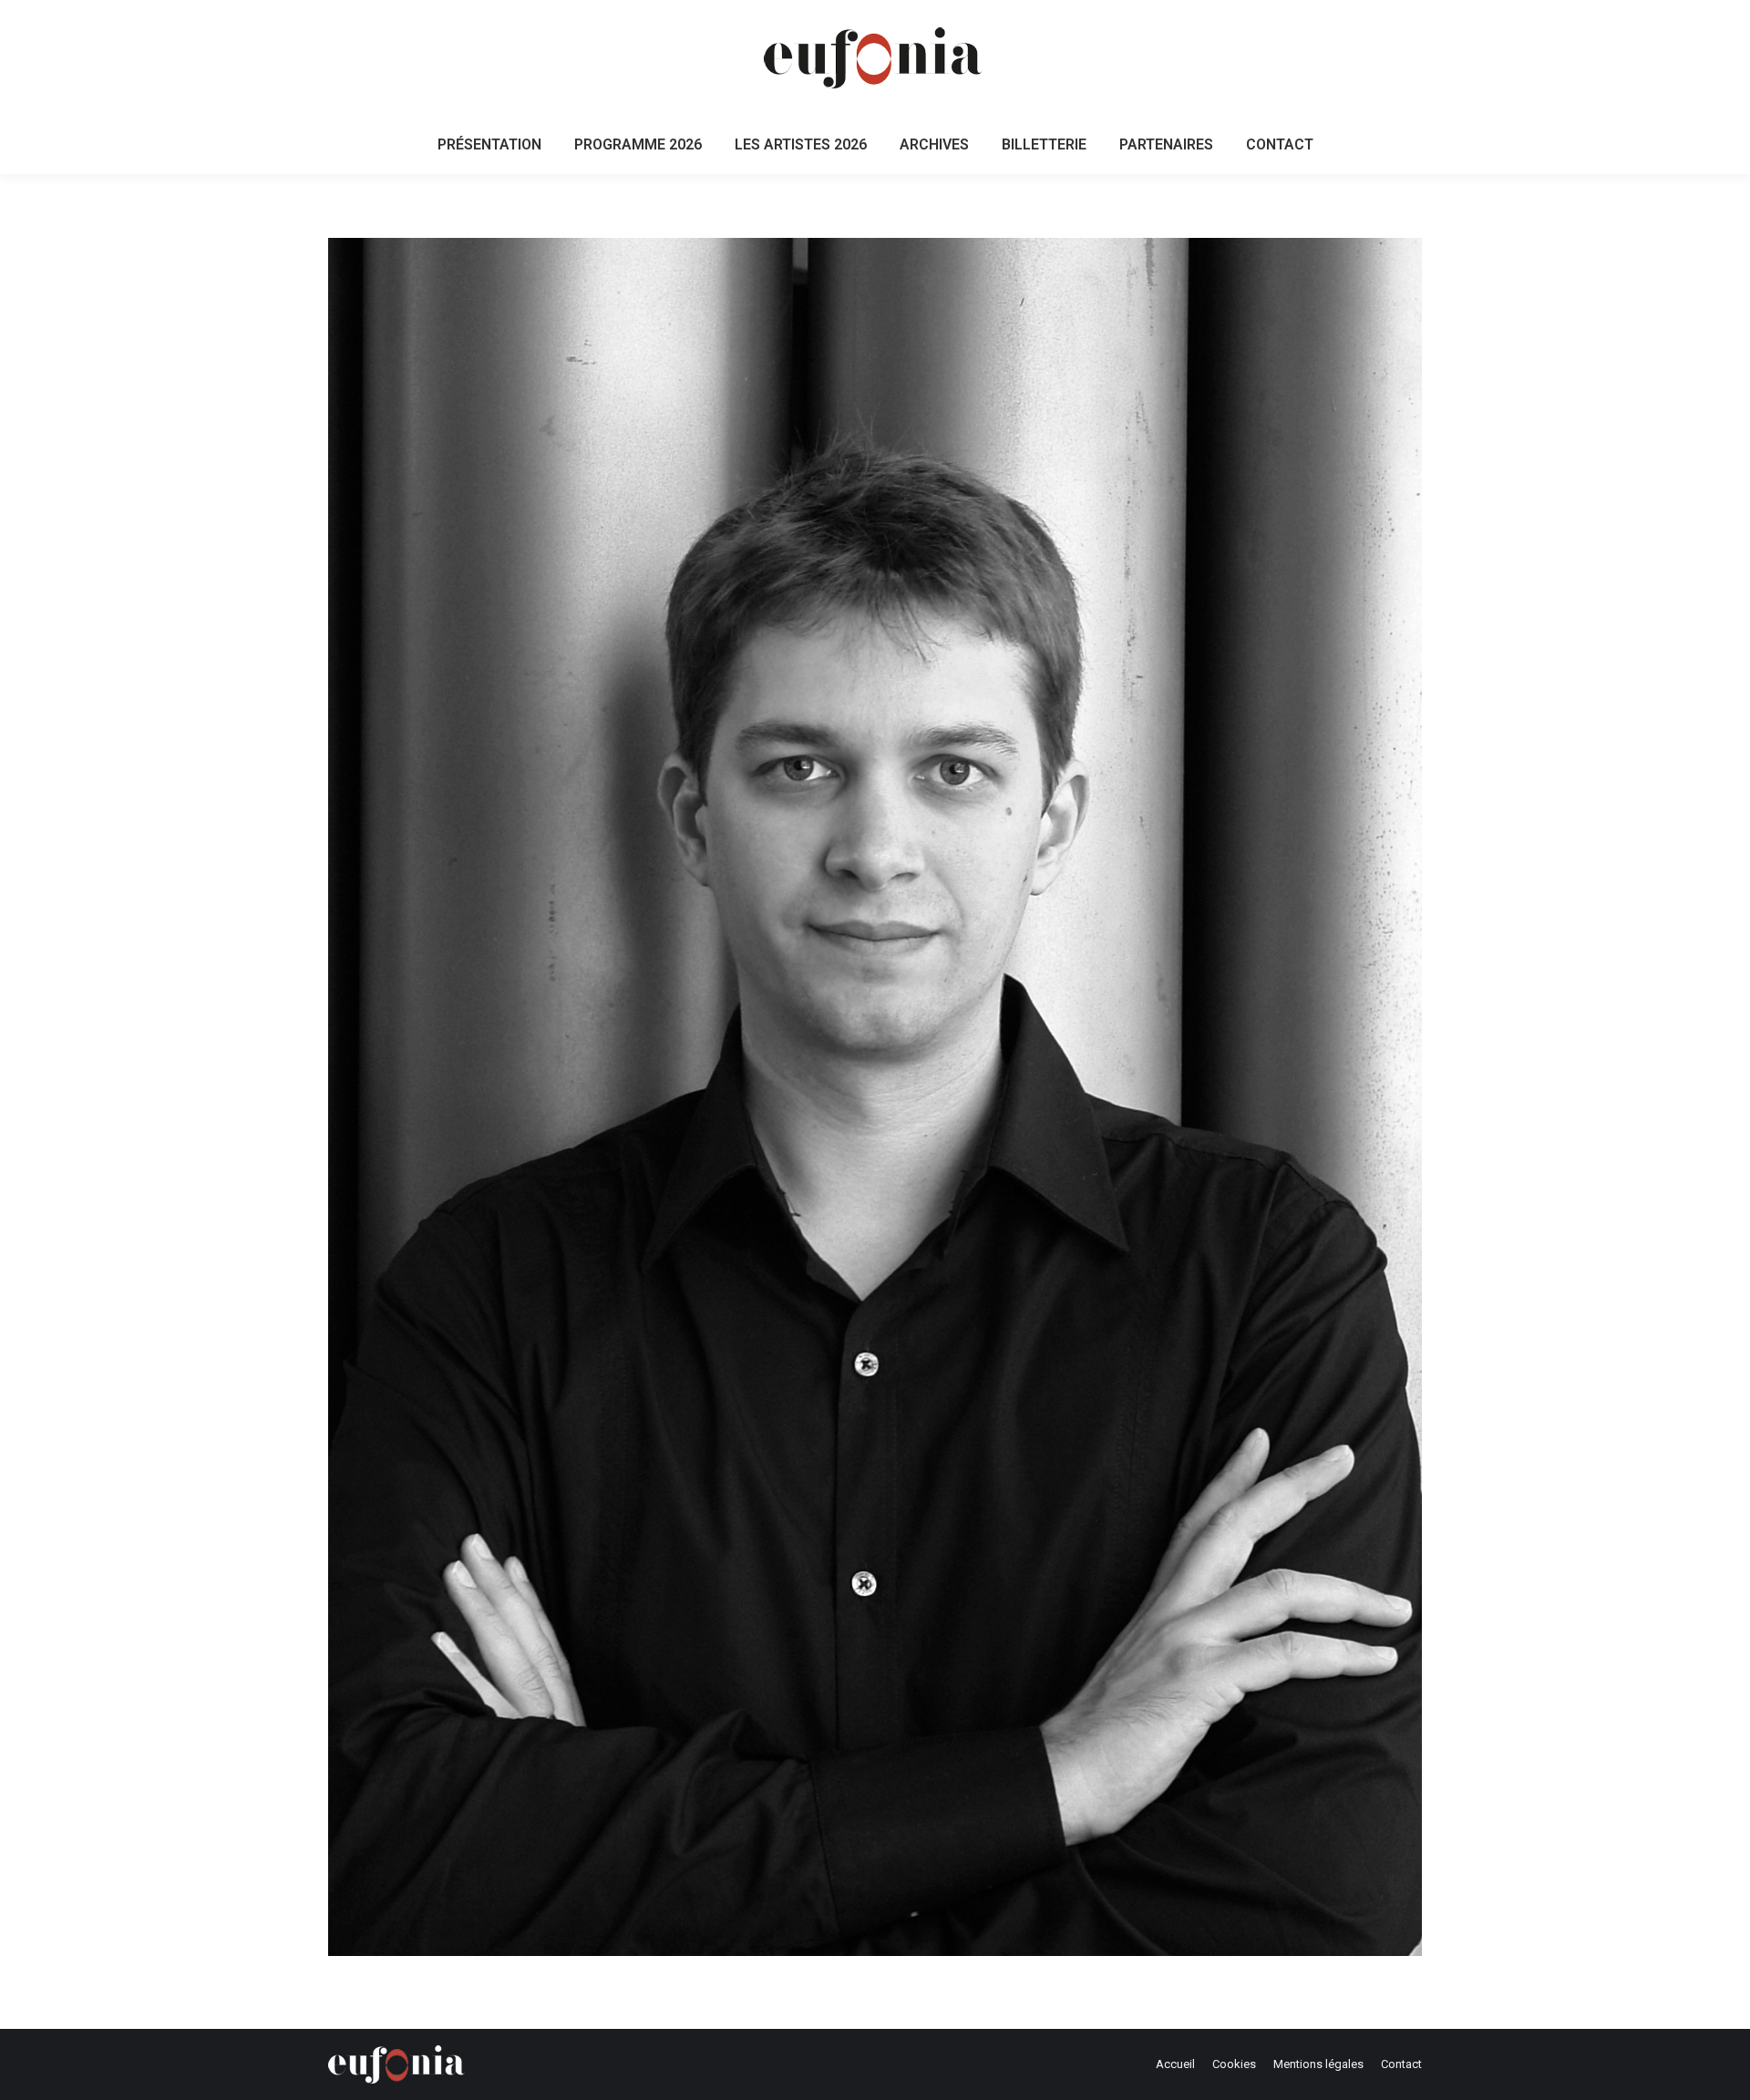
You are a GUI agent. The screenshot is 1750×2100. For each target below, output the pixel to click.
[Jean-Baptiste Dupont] (875, 1097)
